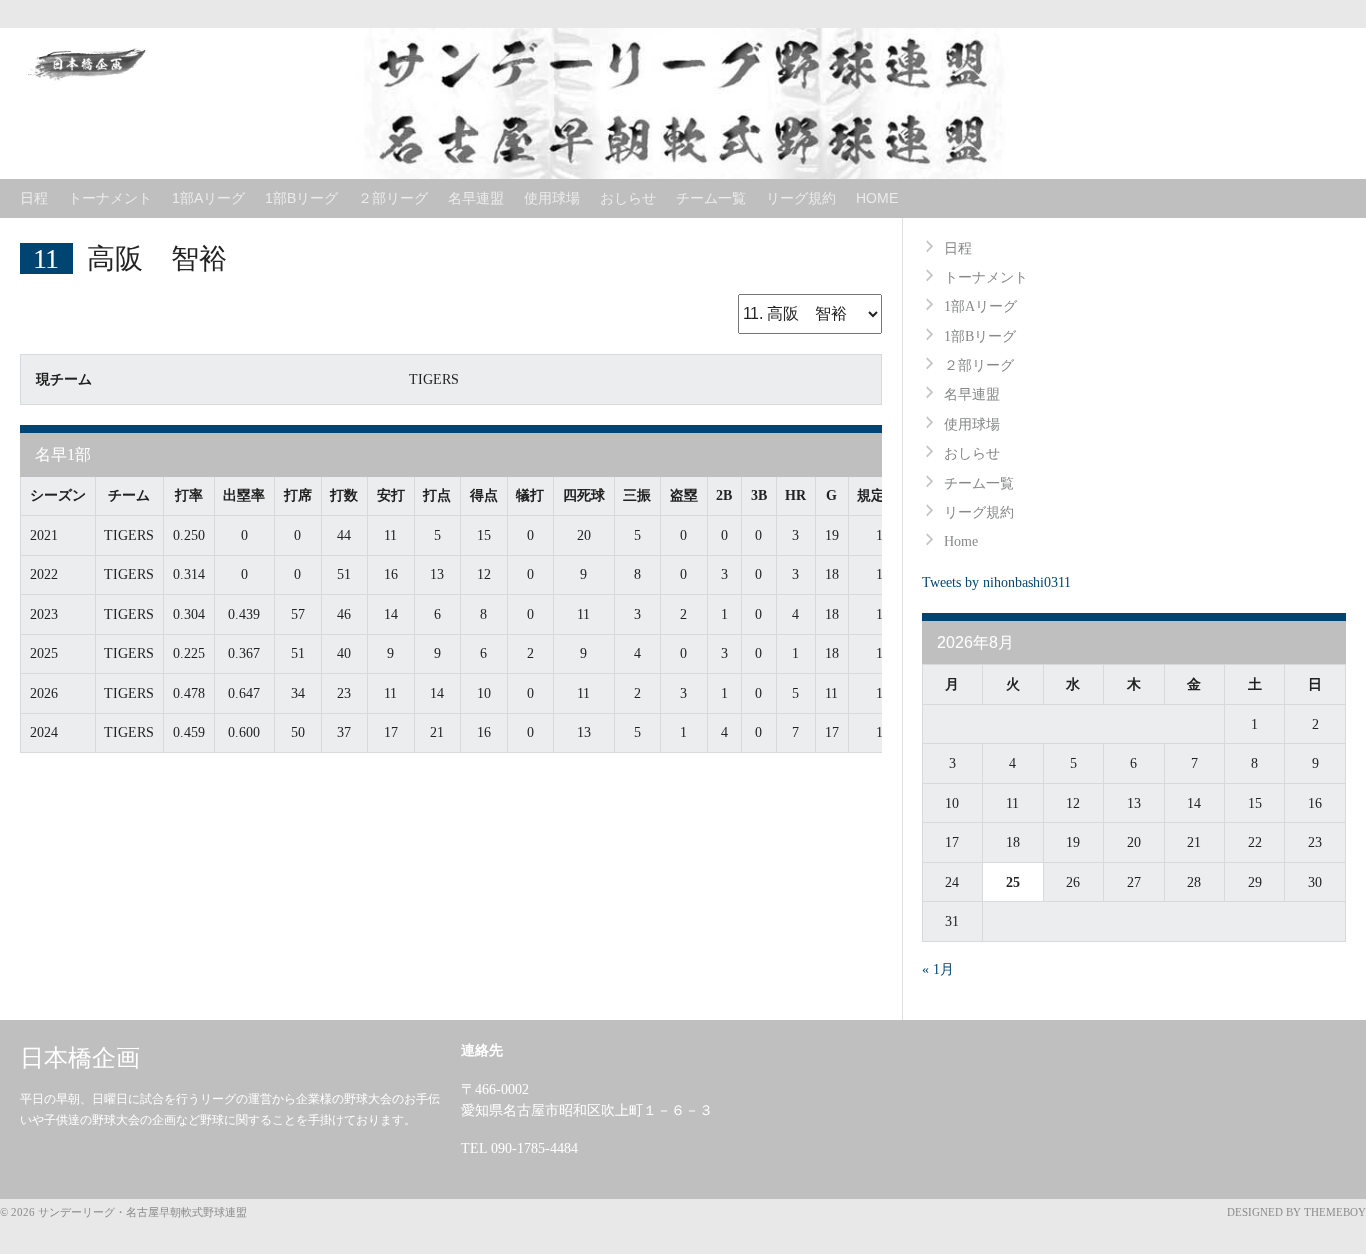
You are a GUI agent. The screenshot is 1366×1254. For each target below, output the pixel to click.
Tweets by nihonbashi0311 (996, 582)
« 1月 (938, 969)
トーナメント (110, 198)
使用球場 (552, 198)
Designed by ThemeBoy (1296, 1212)
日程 (34, 198)
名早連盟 (476, 198)
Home (877, 198)
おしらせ (628, 198)
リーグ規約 (801, 198)
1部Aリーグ (208, 198)
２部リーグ (393, 198)
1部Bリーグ (301, 198)
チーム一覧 (711, 198)
